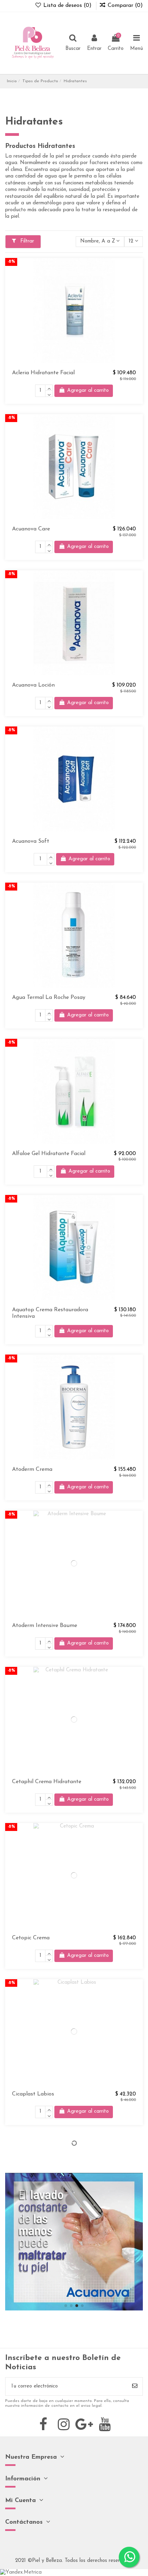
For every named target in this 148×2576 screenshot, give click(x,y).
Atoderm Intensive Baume (45, 1626)
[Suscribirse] (135, 2387)
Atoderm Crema (32, 1469)
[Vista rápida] (138, 294)
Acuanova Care (31, 529)
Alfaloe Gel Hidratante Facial (49, 1154)
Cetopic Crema (31, 1938)
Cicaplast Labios (33, 2094)
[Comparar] (138, 281)
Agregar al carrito (88, 391)
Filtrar (26, 241)
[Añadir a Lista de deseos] (138, 269)
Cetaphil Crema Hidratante (47, 1782)
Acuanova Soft (31, 841)
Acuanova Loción (33, 685)
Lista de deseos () (67, 6)
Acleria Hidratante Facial (43, 373)
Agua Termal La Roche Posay (49, 998)
